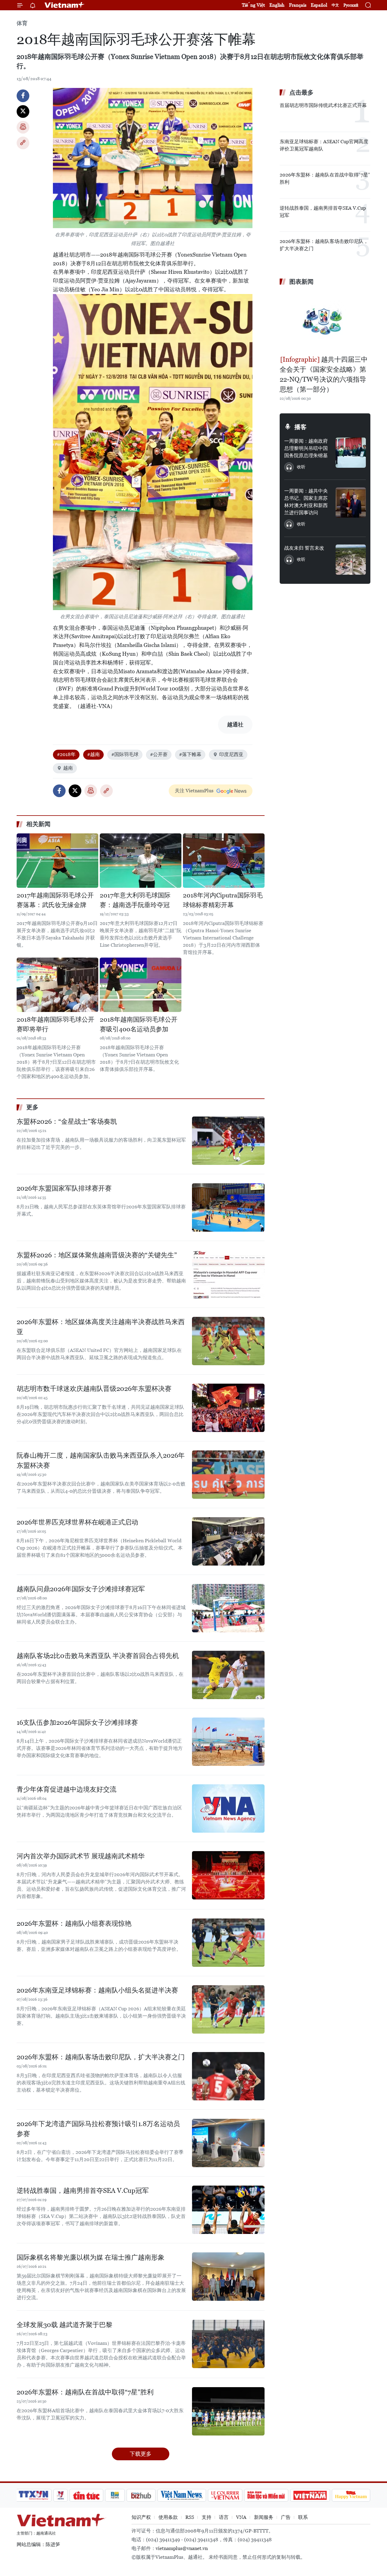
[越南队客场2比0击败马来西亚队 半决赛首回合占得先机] (228, 1675)
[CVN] (225, 2495)
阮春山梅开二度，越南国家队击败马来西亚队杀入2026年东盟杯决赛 (101, 1460)
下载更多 (141, 2454)
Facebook (23, 96)
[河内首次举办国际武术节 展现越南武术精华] (228, 1875)
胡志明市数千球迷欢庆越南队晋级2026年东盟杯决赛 (94, 1389)
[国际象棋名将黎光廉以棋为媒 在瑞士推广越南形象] (228, 2277)
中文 (335, 5)
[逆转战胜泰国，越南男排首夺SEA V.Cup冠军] (228, 2210)
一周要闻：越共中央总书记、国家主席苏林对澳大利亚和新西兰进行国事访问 (306, 502)
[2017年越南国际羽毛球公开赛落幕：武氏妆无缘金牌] (57, 861)
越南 (68, 768)
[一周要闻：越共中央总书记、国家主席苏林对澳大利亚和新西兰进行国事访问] (351, 503)
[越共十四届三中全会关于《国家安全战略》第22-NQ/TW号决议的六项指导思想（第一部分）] (325, 321)
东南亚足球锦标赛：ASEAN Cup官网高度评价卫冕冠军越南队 (324, 145)
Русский (351, 5)
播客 (301, 427)
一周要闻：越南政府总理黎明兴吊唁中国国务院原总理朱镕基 (306, 448)
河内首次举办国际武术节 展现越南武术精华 (81, 1856)
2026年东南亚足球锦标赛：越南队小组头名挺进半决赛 (97, 1990)
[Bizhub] (141, 2495)
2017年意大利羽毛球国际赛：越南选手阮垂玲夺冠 (135, 900)
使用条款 (168, 2517)
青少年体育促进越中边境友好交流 (67, 1789)
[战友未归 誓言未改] (351, 560)
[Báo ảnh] (310, 2495)
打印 (23, 127)
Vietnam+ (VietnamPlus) (65, 5)
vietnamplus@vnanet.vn (182, 2548)
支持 (207, 2517)
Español (319, 5)
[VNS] (182, 2495)
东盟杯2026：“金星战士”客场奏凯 (67, 1122)
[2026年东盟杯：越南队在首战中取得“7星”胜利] (228, 2411)
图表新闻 (301, 282)
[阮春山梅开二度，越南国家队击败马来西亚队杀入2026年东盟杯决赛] (228, 1475)
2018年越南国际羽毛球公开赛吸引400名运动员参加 (139, 1024)
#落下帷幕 (190, 754)
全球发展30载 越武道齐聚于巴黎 (65, 2325)
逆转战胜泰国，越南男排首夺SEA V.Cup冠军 (83, 2191)
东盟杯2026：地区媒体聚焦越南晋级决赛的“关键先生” (97, 1255)
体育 (22, 23)
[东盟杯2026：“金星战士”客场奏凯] (228, 1141)
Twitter (23, 112)
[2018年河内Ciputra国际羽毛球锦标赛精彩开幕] (224, 861)
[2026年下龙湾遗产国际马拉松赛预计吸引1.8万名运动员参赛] (228, 2143)
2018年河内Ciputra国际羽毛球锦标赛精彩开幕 (223, 900)
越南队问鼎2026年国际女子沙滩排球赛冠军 (81, 1589)
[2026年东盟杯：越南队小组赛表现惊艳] (228, 1943)
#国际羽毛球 (125, 754)
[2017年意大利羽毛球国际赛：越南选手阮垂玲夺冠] (141, 861)
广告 (286, 2517)
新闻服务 (264, 2517)
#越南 (93, 754)
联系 (303, 2517)
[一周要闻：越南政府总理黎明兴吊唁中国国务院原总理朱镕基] (351, 453)
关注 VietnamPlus (194, 791)
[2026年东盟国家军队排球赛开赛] (228, 1207)
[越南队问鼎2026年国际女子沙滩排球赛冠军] (228, 1608)
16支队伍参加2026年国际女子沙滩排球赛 (77, 1723)
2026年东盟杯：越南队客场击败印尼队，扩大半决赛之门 (101, 2057)
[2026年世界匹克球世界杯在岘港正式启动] (228, 1541)
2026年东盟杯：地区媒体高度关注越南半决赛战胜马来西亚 (101, 1327)
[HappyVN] (351, 2495)
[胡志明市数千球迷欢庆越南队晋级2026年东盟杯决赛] (228, 1408)
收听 (301, 467)
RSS (190, 2517)
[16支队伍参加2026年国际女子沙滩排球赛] (228, 1742)
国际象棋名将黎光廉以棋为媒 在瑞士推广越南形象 (91, 2257)
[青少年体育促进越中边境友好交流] (228, 1808)
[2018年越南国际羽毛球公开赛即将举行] (57, 985)
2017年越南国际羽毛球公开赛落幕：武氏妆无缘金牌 (55, 900)
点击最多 (301, 92)
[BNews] (115, 2495)
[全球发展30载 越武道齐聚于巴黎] (228, 2344)
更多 (32, 1107)
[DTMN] (266, 2495)
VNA (241, 2517)
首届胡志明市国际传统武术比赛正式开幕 (323, 105)
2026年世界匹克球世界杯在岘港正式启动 (77, 1522)
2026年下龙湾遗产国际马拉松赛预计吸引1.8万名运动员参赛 (98, 2129)
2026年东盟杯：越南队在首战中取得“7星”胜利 (85, 2392)
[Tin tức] (86, 2495)
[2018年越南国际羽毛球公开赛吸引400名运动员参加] (141, 985)
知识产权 (141, 2517)
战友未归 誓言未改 (304, 548)
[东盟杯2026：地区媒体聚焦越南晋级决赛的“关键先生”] (228, 1274)
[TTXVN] (34, 2495)
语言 (224, 2517)
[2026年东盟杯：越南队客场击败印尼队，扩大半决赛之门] (228, 2076)
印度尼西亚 (231, 754)
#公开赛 (159, 754)
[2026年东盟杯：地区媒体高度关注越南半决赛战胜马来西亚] (228, 1341)
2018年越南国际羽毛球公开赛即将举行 (55, 1024)
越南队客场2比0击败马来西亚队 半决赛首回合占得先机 (98, 1656)
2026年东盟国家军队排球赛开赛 (64, 1188)
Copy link (23, 143)
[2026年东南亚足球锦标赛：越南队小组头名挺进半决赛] (228, 2009)
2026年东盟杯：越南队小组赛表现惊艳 (74, 1923)
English (277, 5)
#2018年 (66, 754)
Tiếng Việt (253, 5)
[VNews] (61, 2495)
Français (298, 5)
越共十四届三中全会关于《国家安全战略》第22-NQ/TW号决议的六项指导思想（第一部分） (324, 374)
